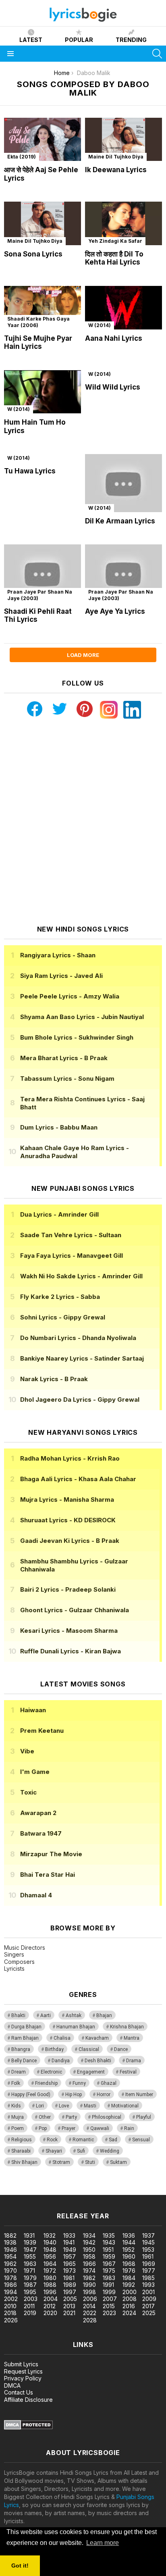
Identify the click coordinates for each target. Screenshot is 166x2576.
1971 (29, 2271)
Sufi (81, 2151)
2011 (29, 2306)
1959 (109, 2256)
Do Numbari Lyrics (78, 1338)
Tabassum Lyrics (67, 1079)
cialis (39, 2191)
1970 (10, 2271)
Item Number (139, 2095)
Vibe (27, 1751)
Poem (18, 2128)
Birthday (54, 2049)
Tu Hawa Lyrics (30, 471)
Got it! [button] (20, 2566)
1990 (89, 2285)
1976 (129, 2271)
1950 (89, 2250)
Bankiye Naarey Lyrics (82, 1358)
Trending (131, 40)
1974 (89, 2271)
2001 (148, 2292)
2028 (90, 2320)
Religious (22, 2140)
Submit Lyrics (21, 2364)
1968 (129, 2264)
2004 (51, 2299)
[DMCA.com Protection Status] (28, 2427)
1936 (129, 2235)
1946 (10, 2250)
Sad (113, 2140)
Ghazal (109, 2083)
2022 (90, 2313)
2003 (31, 2299)
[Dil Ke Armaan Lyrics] (123, 483)
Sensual (141, 2140)
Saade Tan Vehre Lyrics (71, 1235)
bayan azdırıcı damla (74, 2191)
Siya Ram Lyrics (61, 976)
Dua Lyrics (59, 1214)
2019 (30, 2313)
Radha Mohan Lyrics (70, 1458)
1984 (129, 2278)
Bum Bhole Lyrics (77, 1037)
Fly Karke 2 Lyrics (60, 1297)
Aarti (46, 2015)
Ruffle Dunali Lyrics (71, 1651)
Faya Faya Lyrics (72, 1256)
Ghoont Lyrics (75, 1610)
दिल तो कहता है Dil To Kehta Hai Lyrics (114, 258)
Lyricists (14, 1968)
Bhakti (18, 2015)
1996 (50, 2292)
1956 (50, 2256)
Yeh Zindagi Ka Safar (115, 241)
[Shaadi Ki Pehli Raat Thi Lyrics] (43, 573)
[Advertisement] (83, 822)
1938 (10, 2242)
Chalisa (62, 2038)
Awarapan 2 (38, 1813)
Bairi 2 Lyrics (68, 1589)
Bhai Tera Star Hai (48, 1875)
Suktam (118, 2162)
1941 (69, 2242)
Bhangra (21, 2049)
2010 (10, 2306)
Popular (79, 40)
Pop (43, 2128)
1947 (30, 2250)
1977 (149, 2271)
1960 (129, 2256)
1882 (10, 2235)
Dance (121, 2049)
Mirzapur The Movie (51, 1854)
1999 (109, 2292)
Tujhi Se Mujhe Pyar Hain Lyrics (38, 343)
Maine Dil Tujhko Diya (116, 157)
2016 (129, 2306)
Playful (144, 2117)
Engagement (91, 2072)
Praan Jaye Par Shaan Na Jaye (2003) (40, 595)
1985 (148, 2278)
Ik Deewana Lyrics (116, 170)
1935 (109, 2235)
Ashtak (74, 2015)
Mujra (18, 2117)
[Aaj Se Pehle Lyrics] (43, 140)
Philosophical (107, 2117)
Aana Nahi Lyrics (114, 338)
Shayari (54, 2151)
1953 (148, 2250)
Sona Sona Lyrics (33, 254)
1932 (50, 2235)
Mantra (132, 2038)
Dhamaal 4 (36, 1895)
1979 (30, 2278)
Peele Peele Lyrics (70, 996)
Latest (31, 40)
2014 (89, 2306)
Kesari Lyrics (69, 1631)
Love (64, 2106)
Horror (104, 2095)
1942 (89, 2242)
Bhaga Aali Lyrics (78, 1479)
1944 (129, 2242)
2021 (69, 2313)
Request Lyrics (23, 2371)
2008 (130, 2299)
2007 (110, 2299)
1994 (10, 2292)
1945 (148, 2242)
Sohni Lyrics (63, 1317)
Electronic (51, 2072)
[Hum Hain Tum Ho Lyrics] (43, 392)
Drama (134, 2061)
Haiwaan (33, 1710)
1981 (69, 2278)
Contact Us (19, 2392)
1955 (30, 2256)
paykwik (114, 2191)
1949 (70, 2250)
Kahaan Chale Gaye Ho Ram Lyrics (75, 1152)
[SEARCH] (157, 54)
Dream (19, 2072)
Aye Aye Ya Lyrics (115, 611)
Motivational (125, 2106)
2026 (11, 2320)
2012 (50, 2306)
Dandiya (61, 2061)
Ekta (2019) (22, 157)
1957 (70, 2256)
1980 (50, 2278)
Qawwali (100, 2128)
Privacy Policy (23, 2378)
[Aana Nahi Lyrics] (123, 308)
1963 (30, 2264)
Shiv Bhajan (24, 2162)
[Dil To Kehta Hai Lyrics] (123, 223)
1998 (89, 2292)
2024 (129, 2313)
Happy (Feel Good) (31, 2095)
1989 (70, 2285)
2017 (148, 2306)
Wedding (110, 2151)
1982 (89, 2278)
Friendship (46, 2083)
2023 (109, 2313)
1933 (69, 2235)
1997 (70, 2292)
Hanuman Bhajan (76, 2027)
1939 (30, 2242)
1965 (70, 2264)
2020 (50, 2313)
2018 (10, 2313)
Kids (16, 2106)
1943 (109, 2242)
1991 (108, 2285)
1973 (70, 2271)
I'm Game (35, 1772)
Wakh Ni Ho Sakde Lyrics (81, 1276)
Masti (90, 2106)
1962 (10, 2264)
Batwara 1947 (41, 1833)
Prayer (68, 2128)
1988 (50, 2285)
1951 (108, 2250)
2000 (130, 2292)
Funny (79, 2083)
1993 (148, 2285)
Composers (19, 1962)
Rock (52, 2140)
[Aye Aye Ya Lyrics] (123, 573)
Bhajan (104, 2015)
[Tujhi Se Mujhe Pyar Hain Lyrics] (43, 308)
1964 (50, 2264)
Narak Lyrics (54, 1379)
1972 (50, 2271)
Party (71, 2117)
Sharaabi (21, 2151)
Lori (40, 2106)
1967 (109, 2264)
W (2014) (100, 325)
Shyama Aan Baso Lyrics (82, 1017)
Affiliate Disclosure (28, 2400)
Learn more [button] (103, 2543)
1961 (148, 2256)
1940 (50, 2242)
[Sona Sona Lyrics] (43, 223)
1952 (129, 2250)
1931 (29, 2235)
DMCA (12, 2385)
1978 (10, 2278)
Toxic (28, 1792)
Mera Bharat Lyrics (64, 1058)
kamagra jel (142, 2191)
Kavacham (97, 2038)
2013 (69, 2306)
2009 (149, 2299)
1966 (89, 2264)
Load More (83, 655)
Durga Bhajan (26, 2027)
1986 (10, 2285)
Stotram (61, 2162)
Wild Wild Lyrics (113, 387)
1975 (109, 2271)
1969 (149, 2264)
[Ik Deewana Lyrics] (123, 140)
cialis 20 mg (16, 2191)
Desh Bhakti (98, 2061)
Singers (14, 1954)
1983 (109, 2278)
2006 (90, 2299)
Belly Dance (24, 2061)
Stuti (90, 2162)
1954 (10, 2256)
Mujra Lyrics (67, 1500)
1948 (50, 2250)
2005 (70, 2299)
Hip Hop (74, 2095)
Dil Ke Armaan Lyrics (120, 521)
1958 (89, 2256)
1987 (30, 2285)
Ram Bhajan (25, 2038)
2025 (149, 2313)
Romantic (83, 2140)
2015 (109, 2306)
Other (45, 2117)
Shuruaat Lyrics (68, 1520)
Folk (16, 2083)
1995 (30, 2292)
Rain (129, 2128)
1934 (89, 2235)
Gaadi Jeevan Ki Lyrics (70, 1541)
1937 (148, 2235)
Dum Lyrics (59, 1127)
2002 (11, 2299)
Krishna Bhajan (127, 2027)
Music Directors (25, 1948)
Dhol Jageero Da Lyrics (80, 1400)
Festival (128, 2072)
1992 (129, 2285)
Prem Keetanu (42, 1731)
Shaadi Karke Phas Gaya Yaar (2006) (38, 322)
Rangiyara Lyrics (58, 955)
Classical (89, 2049)
